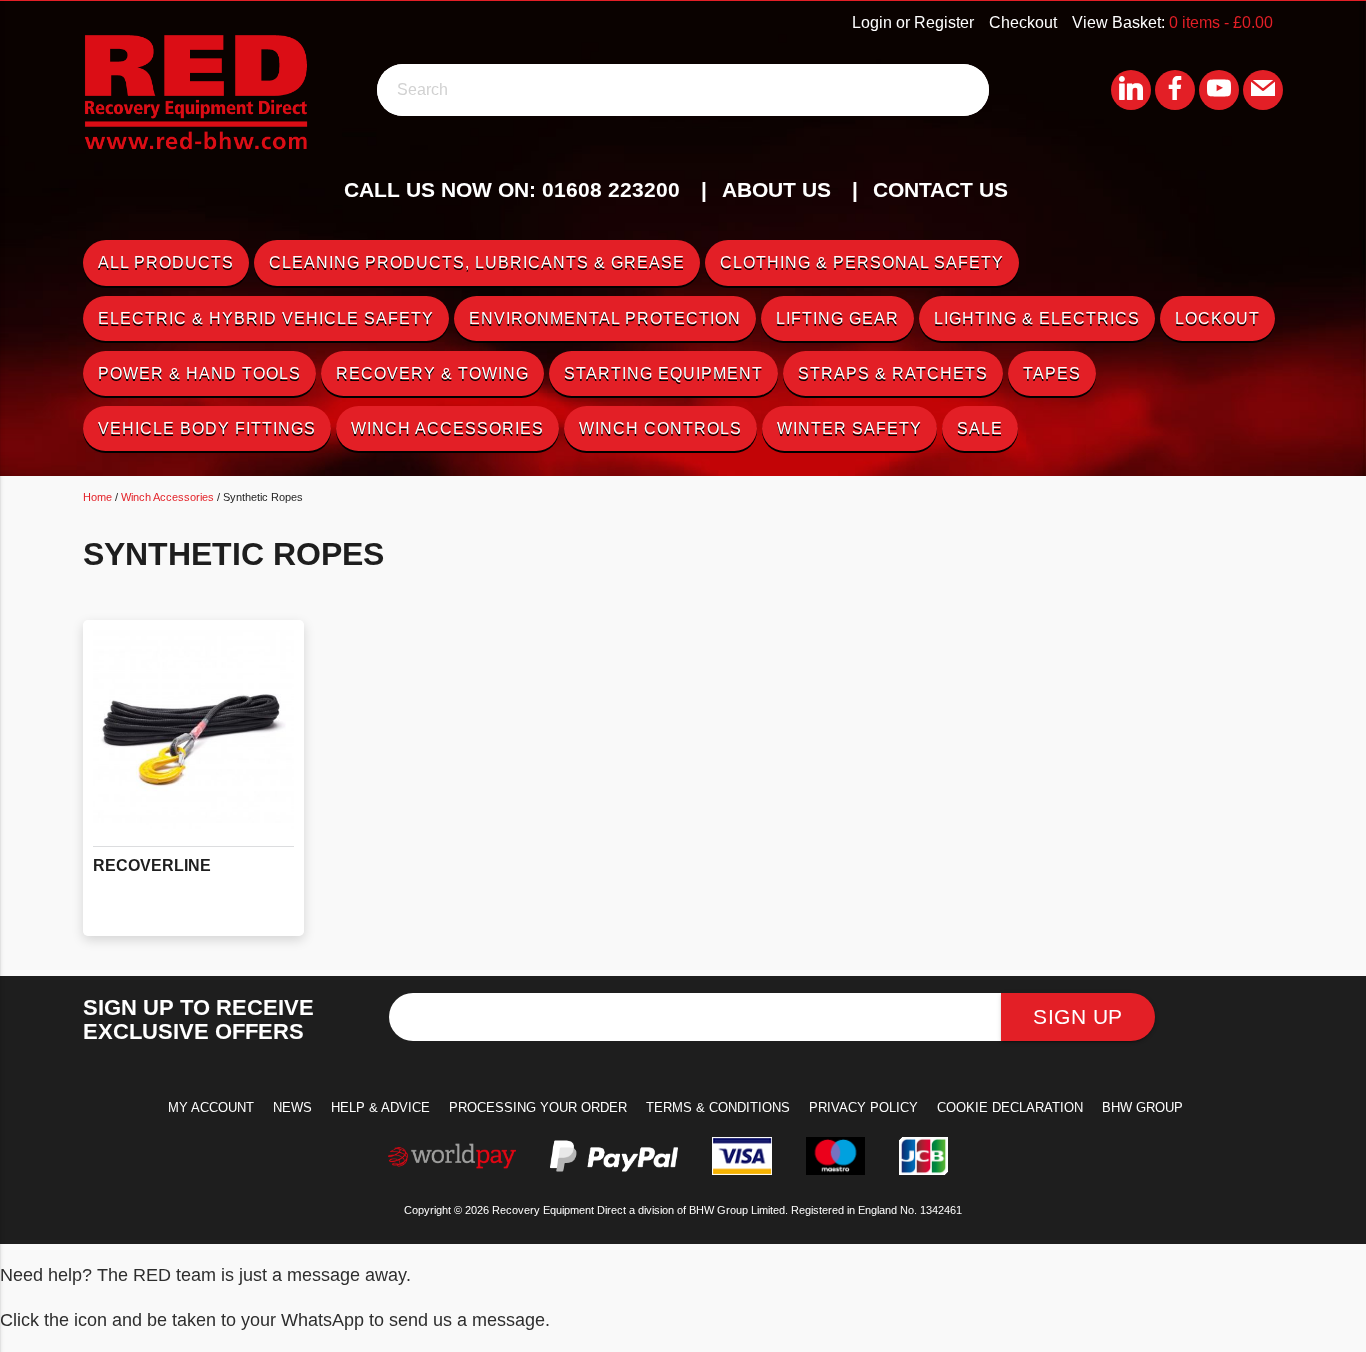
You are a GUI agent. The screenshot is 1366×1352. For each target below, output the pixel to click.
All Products (166, 262)
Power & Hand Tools (199, 373)
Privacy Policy (863, 1107)
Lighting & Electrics (1037, 318)
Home (97, 497)
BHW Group (1142, 1107)
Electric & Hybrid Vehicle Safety (266, 318)
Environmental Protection (605, 318)
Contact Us (940, 189)
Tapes (1052, 373)
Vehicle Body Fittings (207, 428)
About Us (776, 189)
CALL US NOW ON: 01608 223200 (512, 189)
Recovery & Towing (432, 373)
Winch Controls (660, 428)
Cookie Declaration (1010, 1107)
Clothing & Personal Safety (862, 262)
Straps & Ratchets (893, 373)
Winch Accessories (447, 428)
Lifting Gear (837, 318)
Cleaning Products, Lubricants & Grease (477, 262)
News (292, 1107)
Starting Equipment (663, 373)
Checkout (1023, 22)
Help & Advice (380, 1107)
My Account (211, 1107)
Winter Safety (849, 428)
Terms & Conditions (718, 1107)
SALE (980, 428)
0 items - (1221, 22)
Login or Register (913, 22)
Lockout (1217, 318)
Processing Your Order (538, 1107)
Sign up (1078, 1016)
